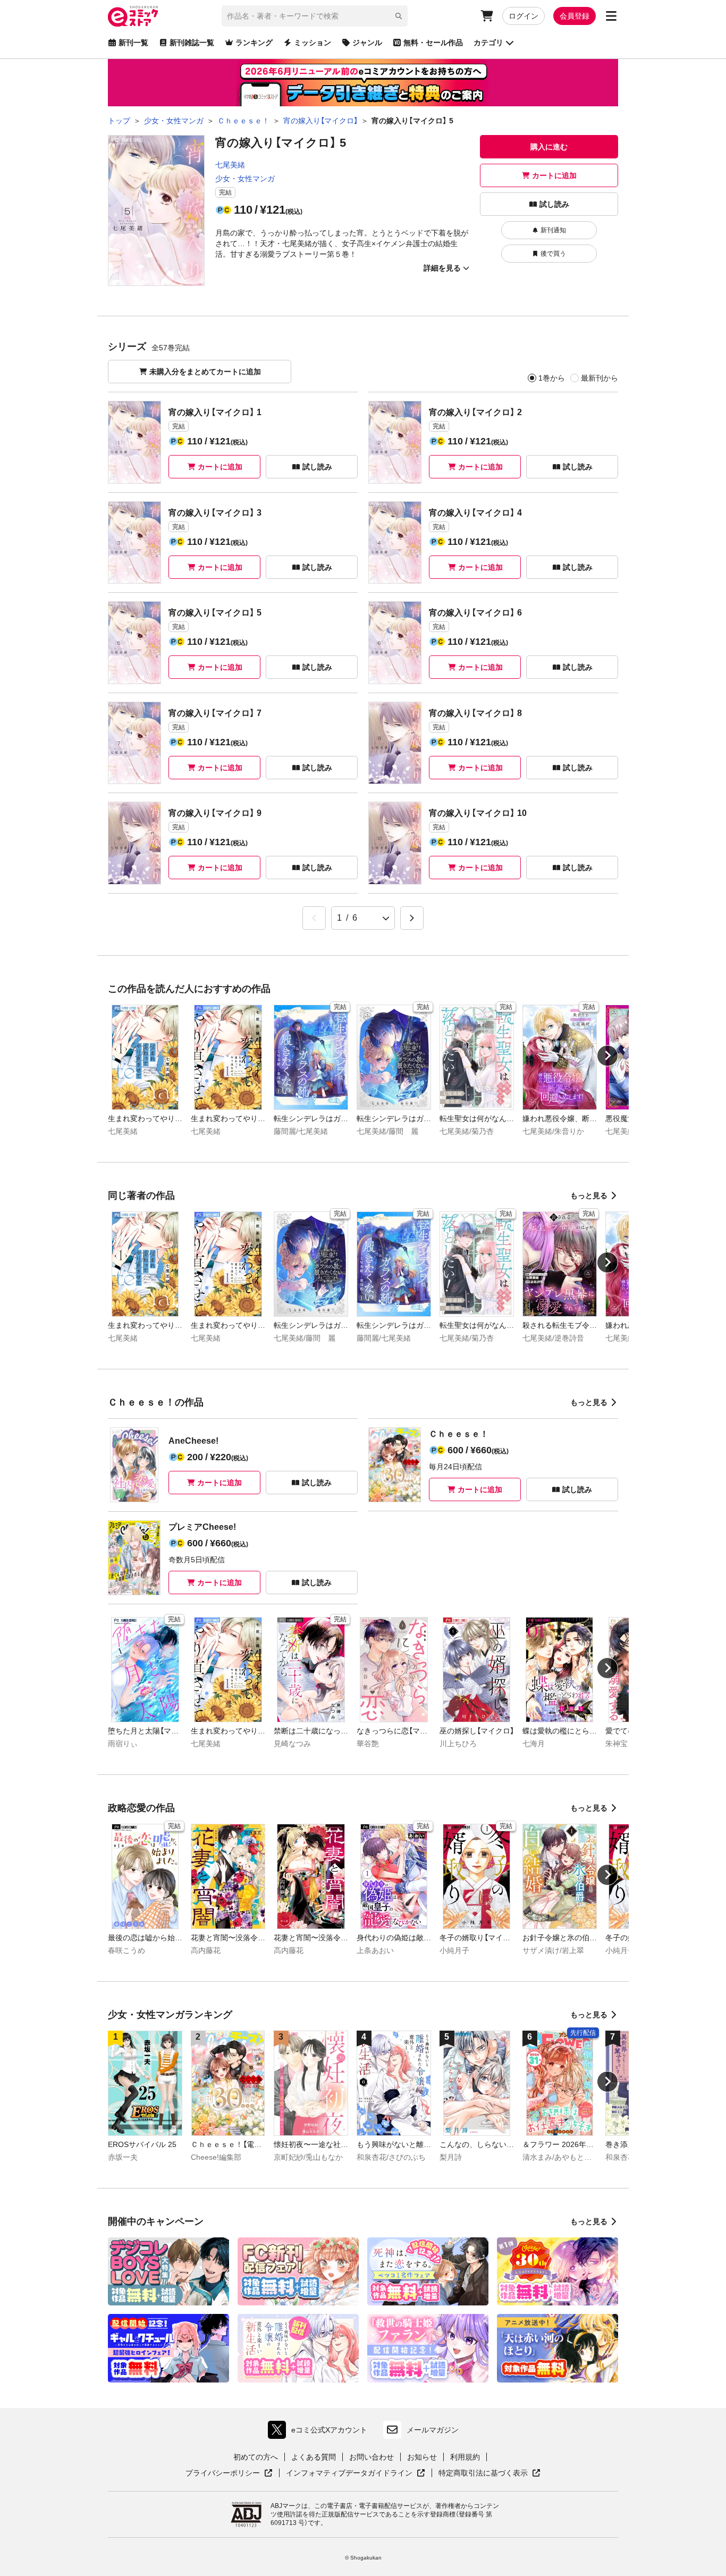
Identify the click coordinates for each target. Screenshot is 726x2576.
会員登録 (575, 16)
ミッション (313, 43)
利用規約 (465, 2457)
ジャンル (367, 43)
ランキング (254, 43)
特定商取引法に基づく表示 (489, 2473)
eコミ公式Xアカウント (320, 2432)
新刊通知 (553, 230)
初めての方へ (256, 2457)
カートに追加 (554, 175)
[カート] (487, 16)
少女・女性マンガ (245, 179)
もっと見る (589, 1196)
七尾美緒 (230, 165)
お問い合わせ (372, 2457)
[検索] (399, 16)
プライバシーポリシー (229, 2473)
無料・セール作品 (433, 43)
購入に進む (549, 147)
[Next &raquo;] (412, 918)
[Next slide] (607, 1056)
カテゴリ (488, 43)
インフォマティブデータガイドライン (349, 2473)
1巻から (552, 378)
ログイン (524, 16)
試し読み (554, 204)
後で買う (553, 254)
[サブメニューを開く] (611, 16)
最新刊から (600, 378)
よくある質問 (314, 2457)
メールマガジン (433, 2430)
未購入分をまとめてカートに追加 (205, 372)
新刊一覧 (133, 43)
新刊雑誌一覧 (192, 43)
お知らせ (422, 2457)
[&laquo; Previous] (314, 918)
